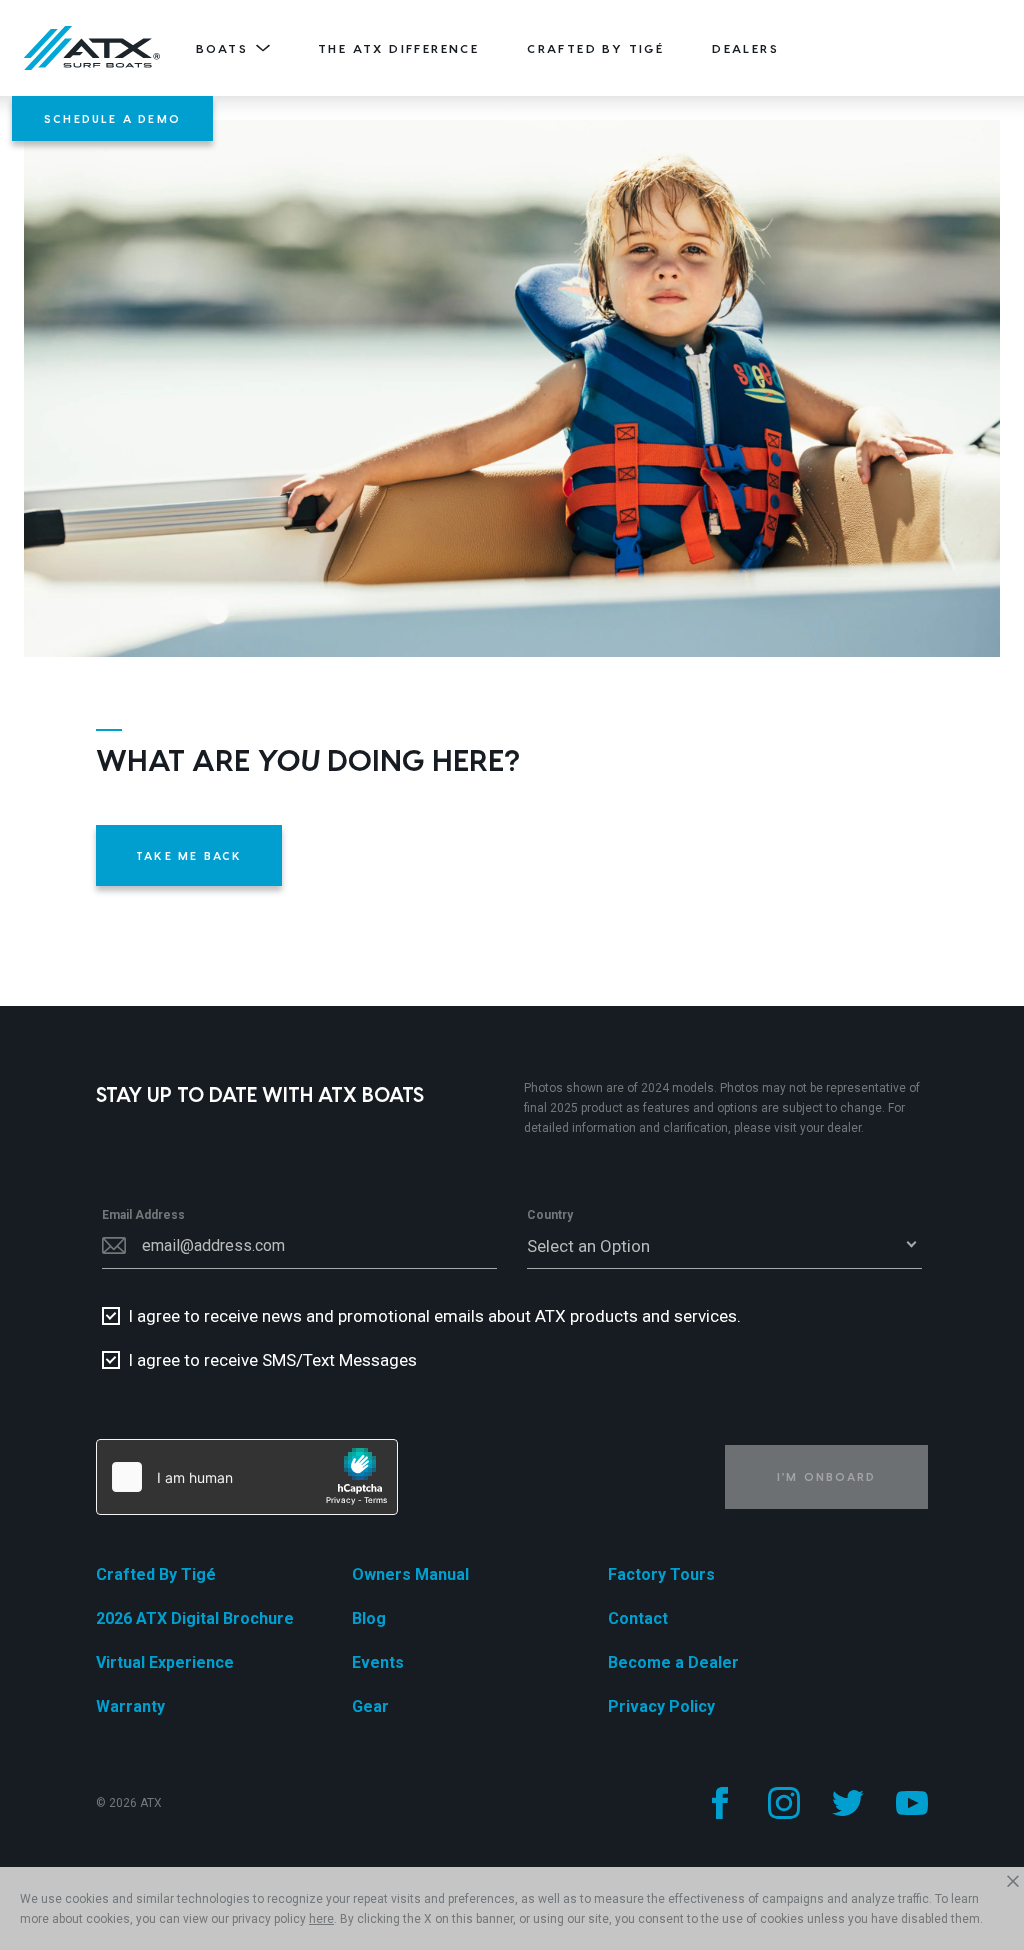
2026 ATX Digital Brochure (195, 1618)
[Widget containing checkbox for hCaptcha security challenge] (247, 1477)
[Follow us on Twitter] (848, 1803)
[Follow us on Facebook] (720, 1803)
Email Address (143, 1215)
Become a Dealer (673, 1662)
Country (550, 1215)
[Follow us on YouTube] (912, 1803)
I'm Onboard (826, 1476)
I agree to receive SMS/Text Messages (272, 1360)
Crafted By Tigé (595, 48)
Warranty (130, 1706)
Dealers (745, 48)
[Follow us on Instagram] (784, 1803)
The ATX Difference (398, 48)
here (321, 1919)
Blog (369, 1618)
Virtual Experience (165, 1662)
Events (378, 1662)
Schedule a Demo (112, 118)
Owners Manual (410, 1574)
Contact (638, 1618)
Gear (370, 1706)
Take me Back (189, 855)
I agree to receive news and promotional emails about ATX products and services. (434, 1316)
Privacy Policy (661, 1706)
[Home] (92, 48)
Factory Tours (661, 1574)
